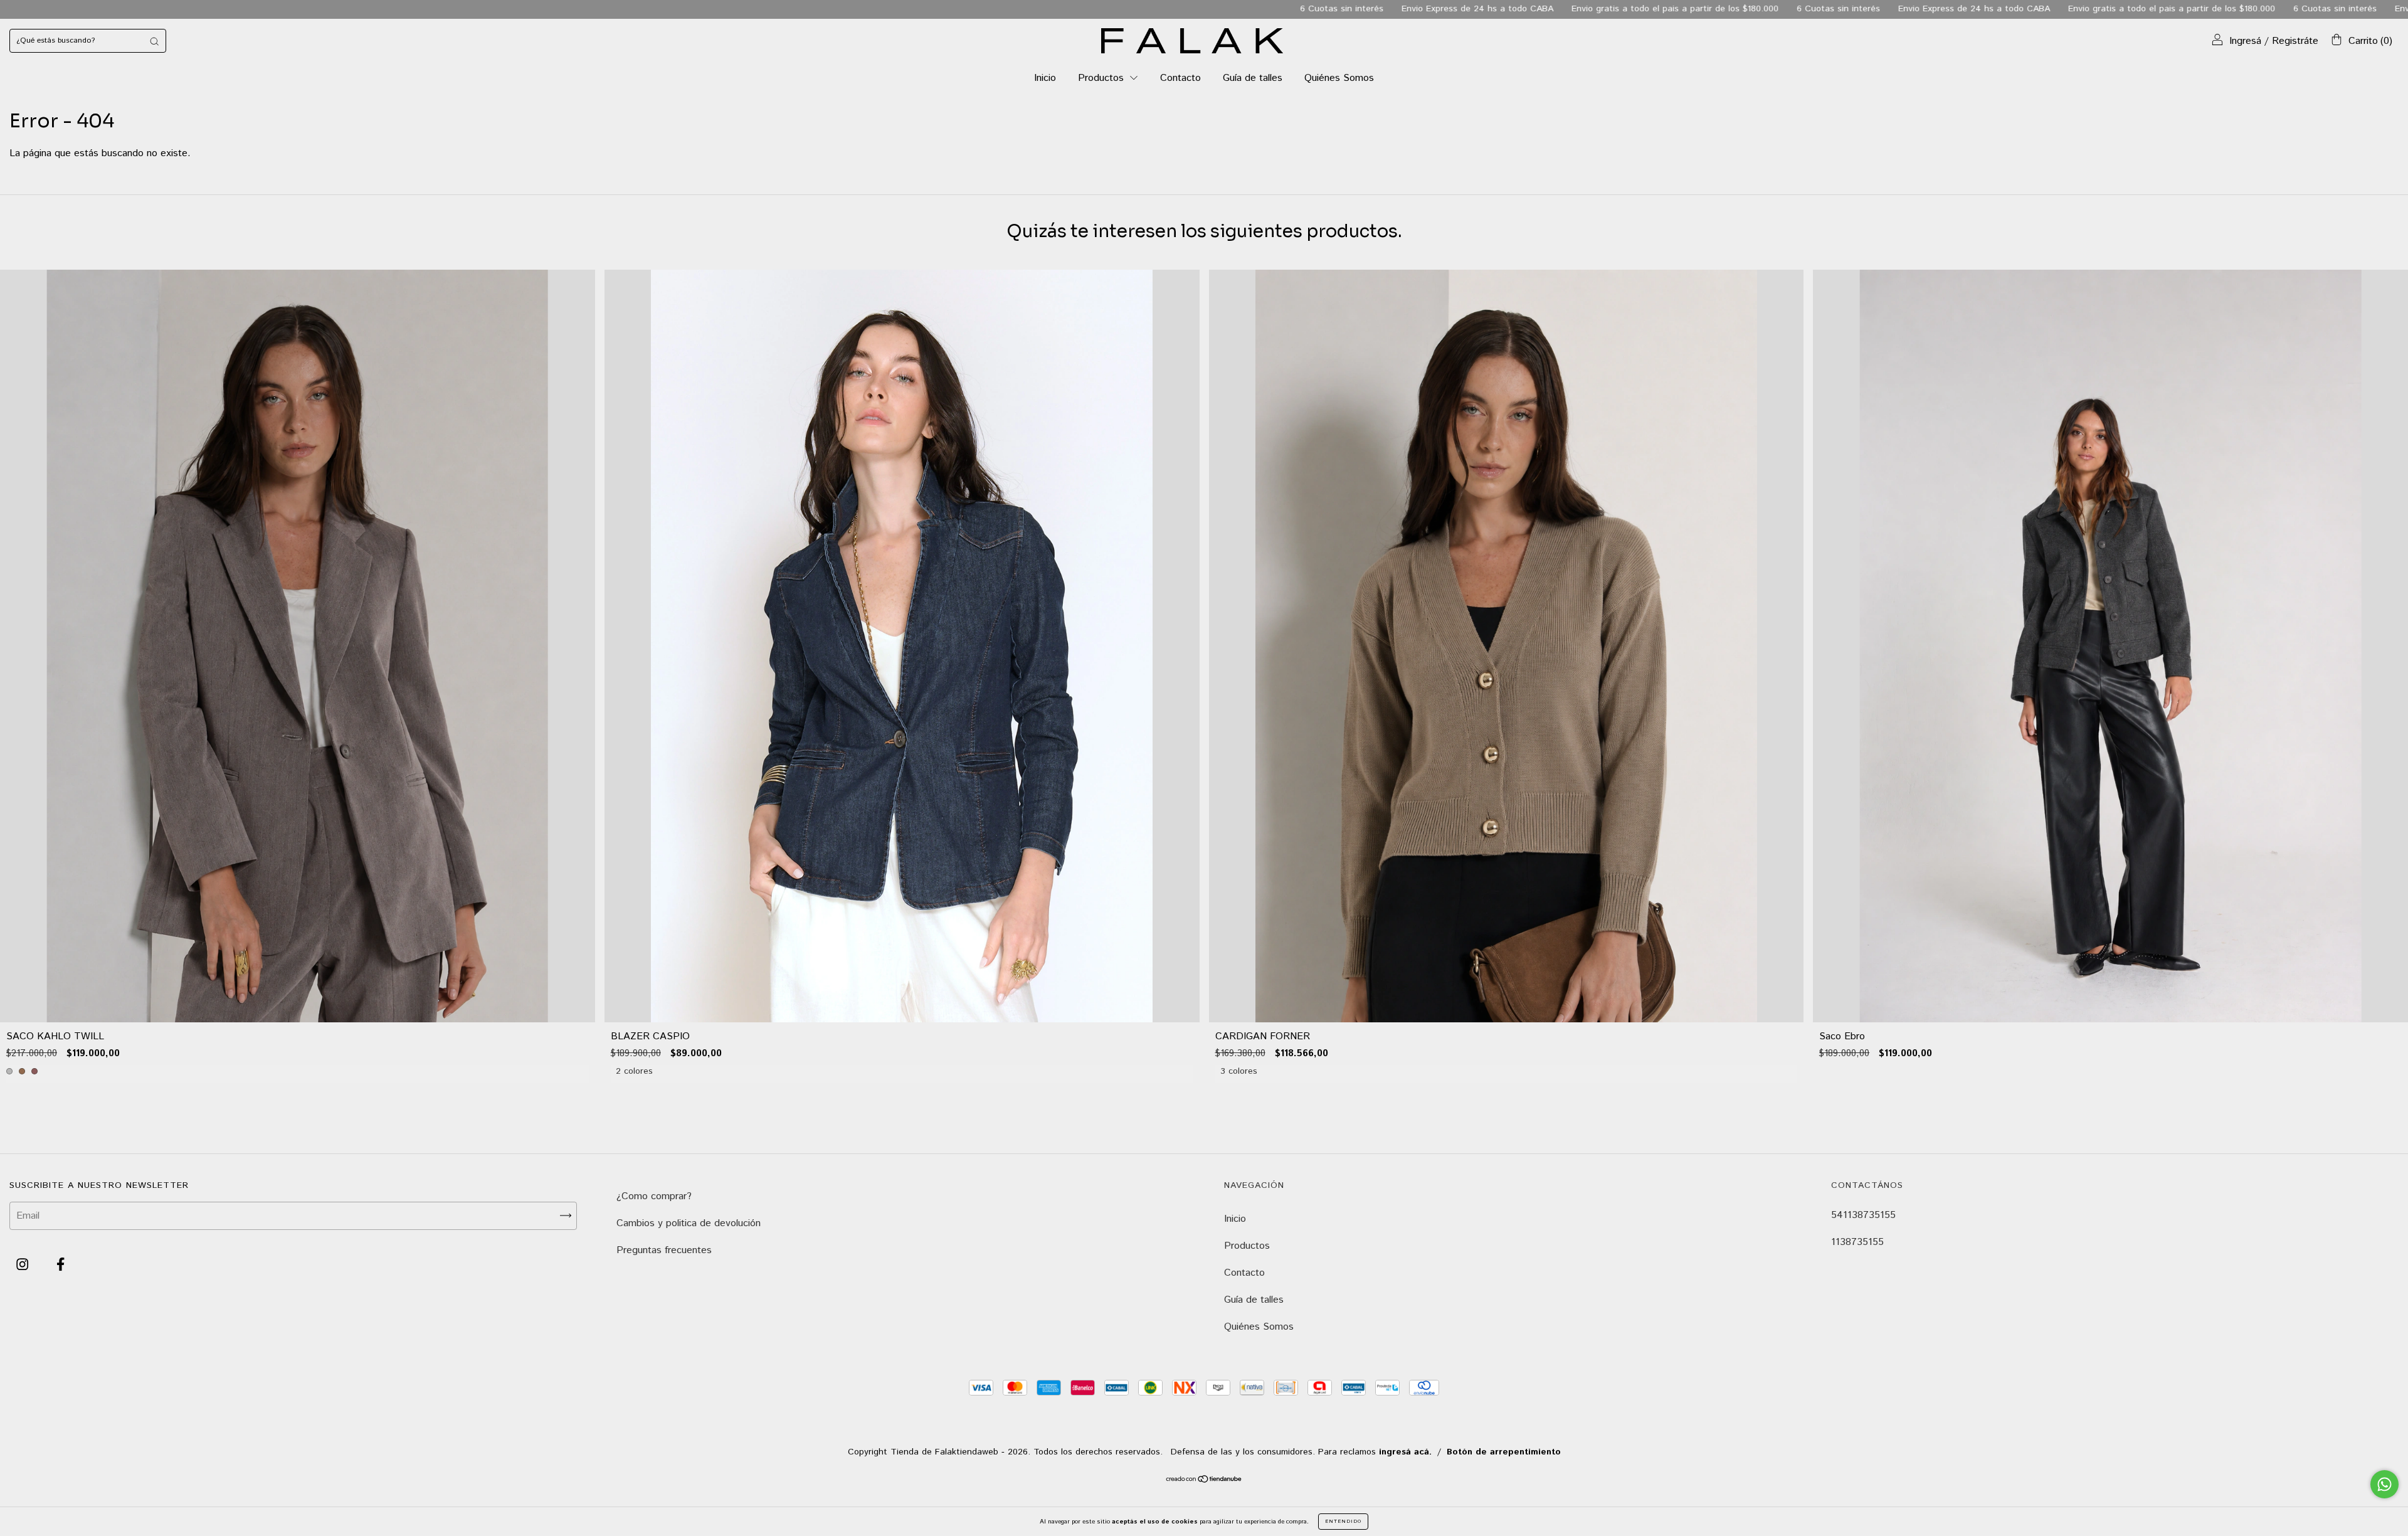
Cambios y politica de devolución (689, 1223)
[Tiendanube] (1204, 1480)
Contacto (1180, 78)
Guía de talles (1253, 78)
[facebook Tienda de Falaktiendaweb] (61, 1265)
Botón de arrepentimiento (1504, 1452)
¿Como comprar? (654, 1196)
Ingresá (2245, 41)
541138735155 (1863, 1215)
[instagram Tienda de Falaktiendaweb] (24, 1265)
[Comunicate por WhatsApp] (2384, 1484)
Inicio (1045, 78)
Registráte (2295, 41)
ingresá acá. (1405, 1452)
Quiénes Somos (1339, 78)
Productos (1102, 78)
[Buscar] (154, 41)
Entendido (1343, 1521)
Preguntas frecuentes (664, 1250)
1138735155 (1857, 1242)
